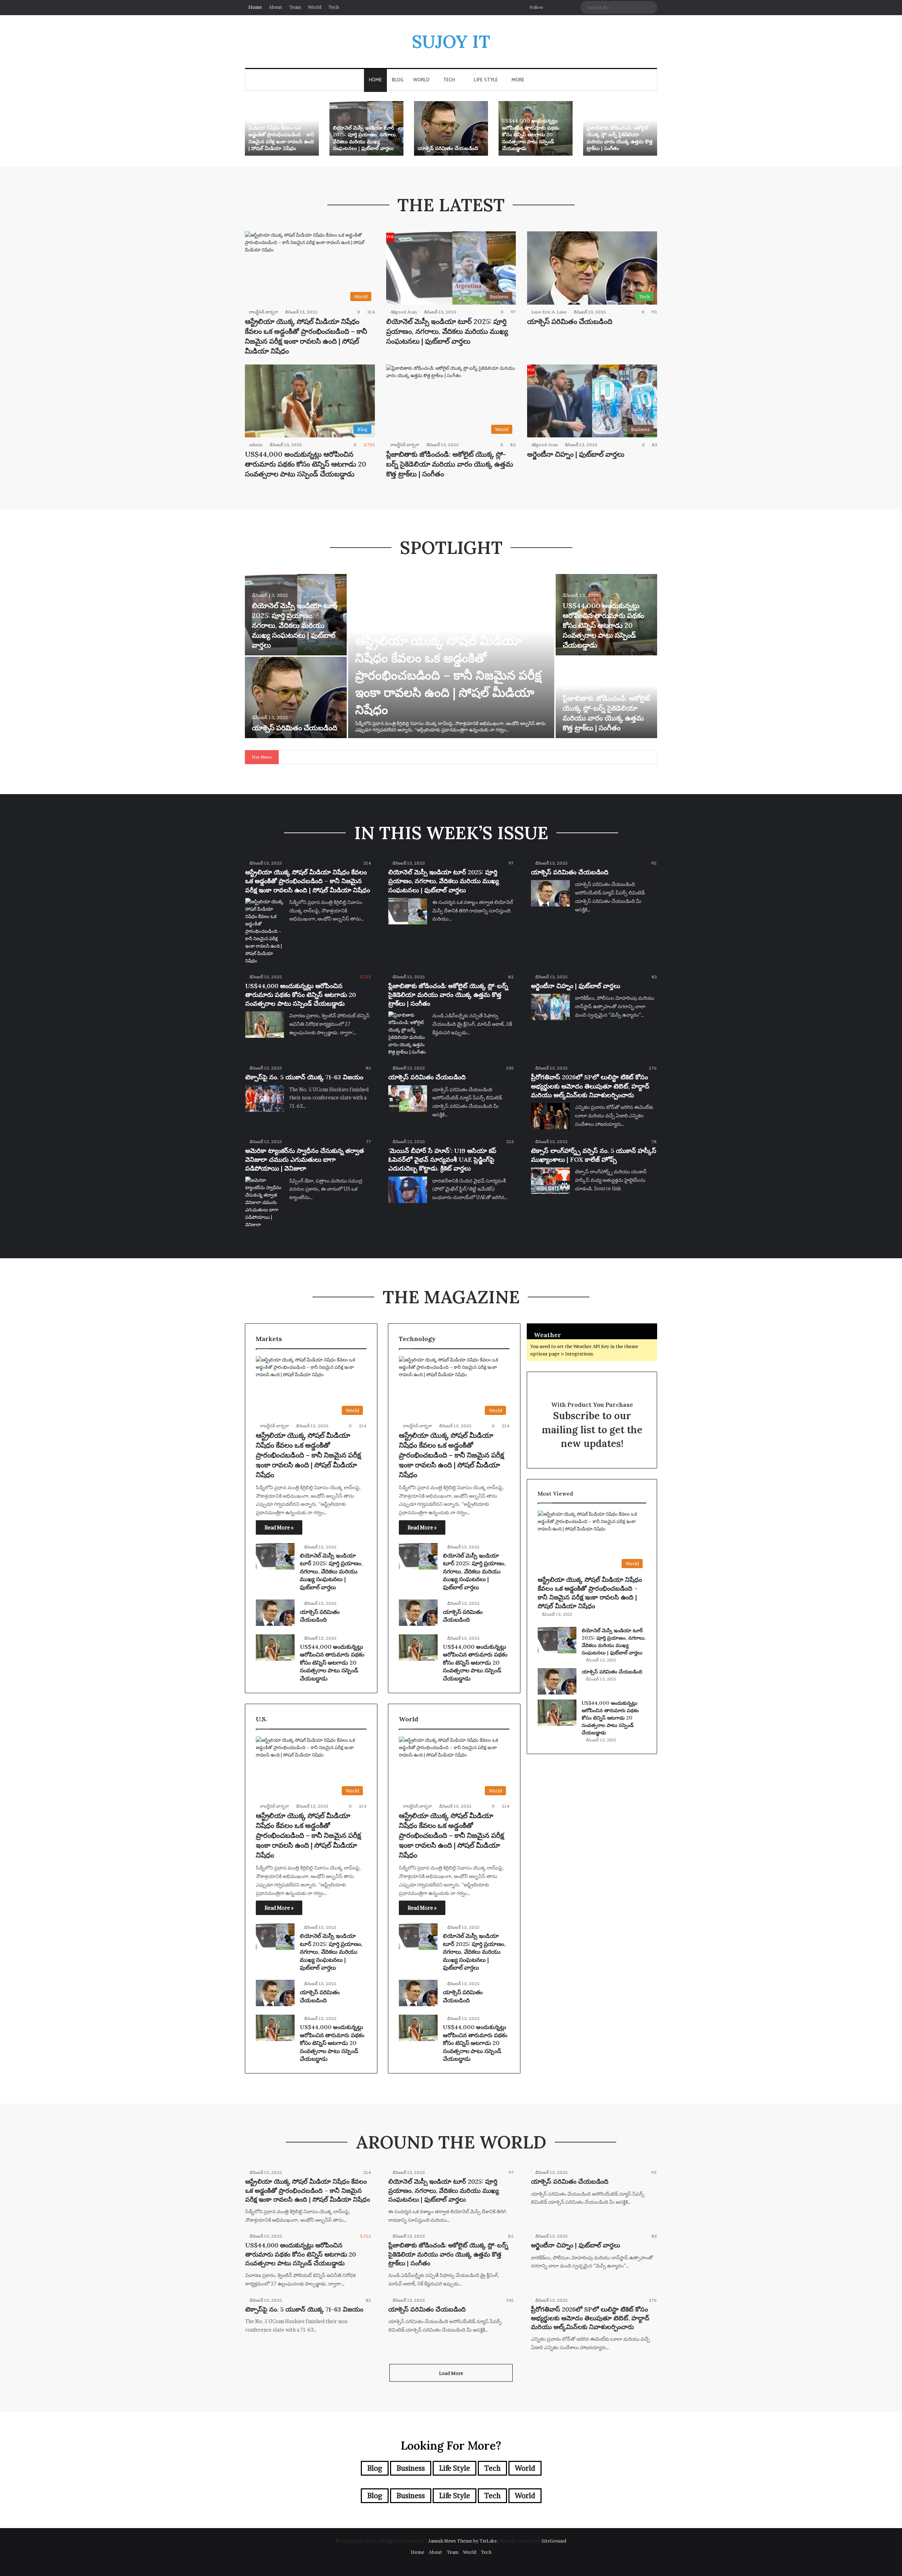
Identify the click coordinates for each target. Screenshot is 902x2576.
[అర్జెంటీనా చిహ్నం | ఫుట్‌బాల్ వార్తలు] (550, 1007)
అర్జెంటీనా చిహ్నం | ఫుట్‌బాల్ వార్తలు (576, 454)
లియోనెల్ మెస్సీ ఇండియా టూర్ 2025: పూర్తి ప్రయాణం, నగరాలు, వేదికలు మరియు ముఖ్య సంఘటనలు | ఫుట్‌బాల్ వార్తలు (365, 138)
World (315, 7)
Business (411, 2468)
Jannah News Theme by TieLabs (462, 2541)
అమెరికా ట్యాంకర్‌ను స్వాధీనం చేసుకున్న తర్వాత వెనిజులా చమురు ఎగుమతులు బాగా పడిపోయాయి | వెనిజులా (305, 1159)
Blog (398, 80)
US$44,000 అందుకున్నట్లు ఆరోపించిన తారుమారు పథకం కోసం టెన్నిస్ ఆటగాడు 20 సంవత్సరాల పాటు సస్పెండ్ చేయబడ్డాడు (531, 135)
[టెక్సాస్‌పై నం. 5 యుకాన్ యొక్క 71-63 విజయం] (265, 1099)
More (518, 80)
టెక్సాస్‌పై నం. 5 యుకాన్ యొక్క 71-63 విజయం (304, 1077)
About (276, 7)
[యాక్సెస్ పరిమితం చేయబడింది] (451, 128)
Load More (451, 2373)
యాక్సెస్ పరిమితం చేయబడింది (448, 148)
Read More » (279, 1527)
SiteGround (554, 2541)
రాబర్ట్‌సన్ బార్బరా (264, 312)
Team (295, 7)
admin (256, 445)
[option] (282, 128)
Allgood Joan (404, 312)
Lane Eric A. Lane (549, 312)
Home (255, 7)
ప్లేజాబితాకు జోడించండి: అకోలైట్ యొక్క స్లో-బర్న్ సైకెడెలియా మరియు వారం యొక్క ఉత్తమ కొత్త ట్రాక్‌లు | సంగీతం (620, 138)
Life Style (485, 80)
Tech (334, 7)
